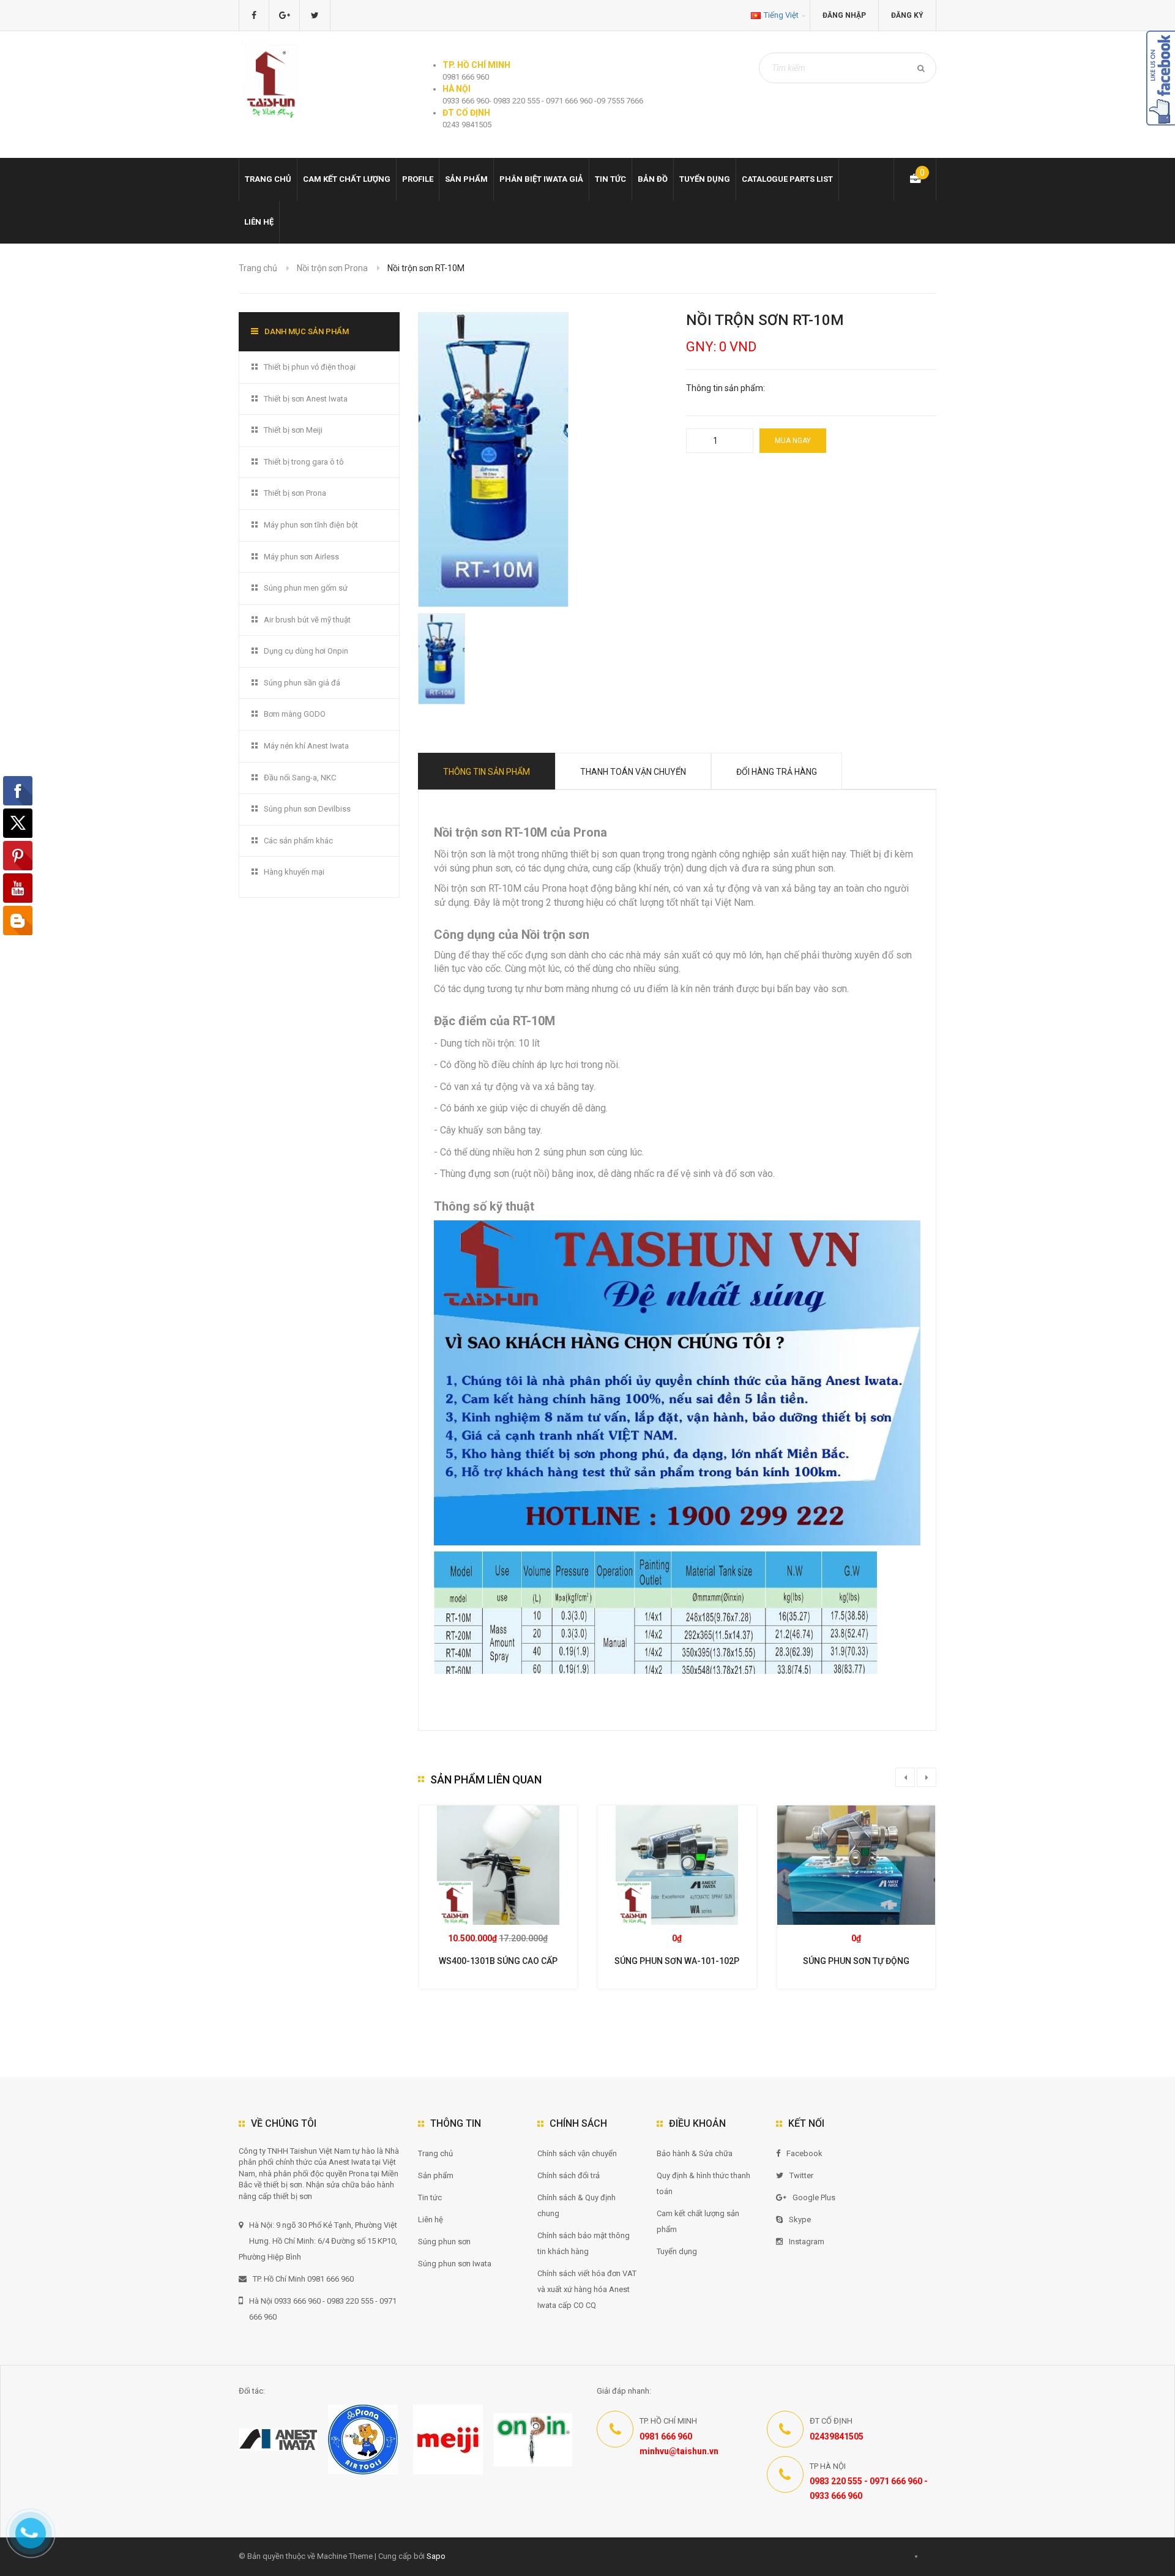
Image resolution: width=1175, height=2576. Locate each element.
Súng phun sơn (444, 2242)
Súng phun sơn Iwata (455, 2264)
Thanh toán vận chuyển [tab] (633, 772)
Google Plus (814, 2197)
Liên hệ (259, 222)
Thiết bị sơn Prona (295, 493)
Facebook (804, 2153)
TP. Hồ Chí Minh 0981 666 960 (303, 2279)
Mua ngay (793, 441)
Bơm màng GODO (295, 714)
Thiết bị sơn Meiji (293, 430)
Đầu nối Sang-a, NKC (300, 778)
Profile (418, 179)
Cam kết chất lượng (347, 179)
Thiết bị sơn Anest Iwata (306, 399)
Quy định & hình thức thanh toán (703, 2183)
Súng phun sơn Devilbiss (307, 809)
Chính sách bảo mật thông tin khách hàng (584, 2243)
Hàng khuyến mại (294, 872)
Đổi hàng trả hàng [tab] (777, 772)
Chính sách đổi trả (569, 2175)
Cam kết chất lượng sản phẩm (698, 2221)
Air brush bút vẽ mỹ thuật (307, 620)
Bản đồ (653, 179)
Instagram (807, 2242)
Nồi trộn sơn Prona (332, 268)
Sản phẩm (436, 2175)
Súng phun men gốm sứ (306, 588)
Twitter (801, 2175)
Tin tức (610, 179)
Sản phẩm (466, 179)
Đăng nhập (844, 15)
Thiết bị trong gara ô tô (304, 462)
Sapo (436, 2556)
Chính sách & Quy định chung (576, 2205)
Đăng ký (907, 15)
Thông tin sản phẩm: (726, 388)
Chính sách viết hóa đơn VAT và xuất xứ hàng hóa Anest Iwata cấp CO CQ (587, 2289)
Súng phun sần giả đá (302, 683)
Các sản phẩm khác (298, 841)
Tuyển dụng (705, 179)
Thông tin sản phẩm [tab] (487, 772)
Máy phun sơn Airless (301, 557)
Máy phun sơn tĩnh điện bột (311, 525)
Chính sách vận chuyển (577, 2153)
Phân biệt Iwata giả (541, 179)
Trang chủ (435, 2153)
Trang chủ (268, 179)
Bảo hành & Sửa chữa (695, 2153)
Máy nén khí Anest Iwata (306, 746)
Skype (800, 2219)
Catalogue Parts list (787, 179)
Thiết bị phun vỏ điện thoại (310, 367)
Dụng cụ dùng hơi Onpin (306, 651)
